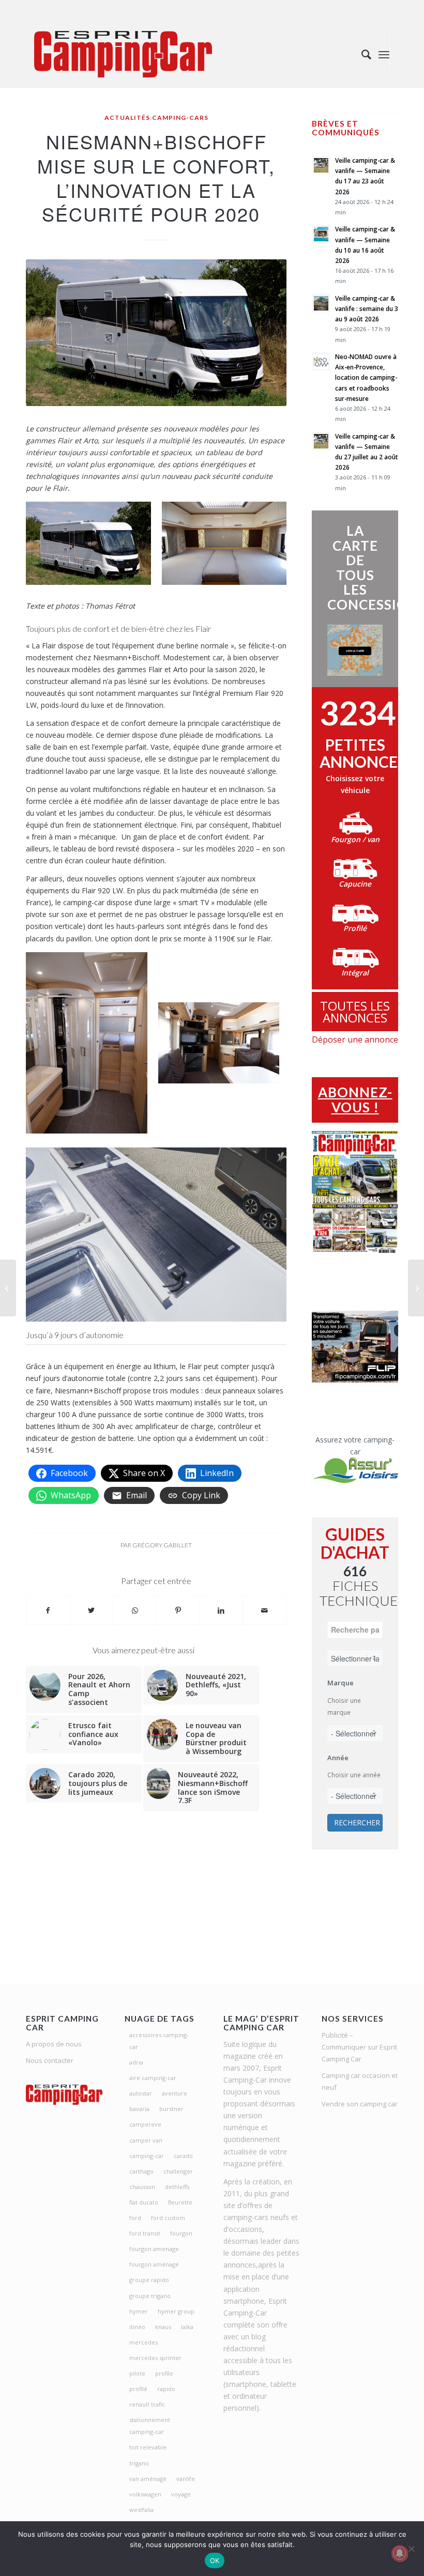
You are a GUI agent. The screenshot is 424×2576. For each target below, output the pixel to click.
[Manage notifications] (400, 2553)
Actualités (127, 118)
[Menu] (384, 54)
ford (135, 2218)
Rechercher (357, 1822)
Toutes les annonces (355, 1012)
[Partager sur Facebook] (48, 1610)
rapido (166, 2389)
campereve (145, 2124)
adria (136, 2062)
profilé (138, 2389)
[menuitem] (361, 54)
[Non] (411, 2549)
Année (338, 1758)
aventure (175, 2093)
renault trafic (147, 2404)
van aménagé (148, 2479)
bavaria (139, 2109)
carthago (141, 2171)
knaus (163, 2327)
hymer (139, 2311)
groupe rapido (149, 2280)
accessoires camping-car (159, 2041)
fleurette (180, 2202)
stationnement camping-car (150, 2426)
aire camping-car (153, 2078)
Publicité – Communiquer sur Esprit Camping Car (359, 2047)
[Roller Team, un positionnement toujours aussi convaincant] (416, 1288)
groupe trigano (150, 2296)
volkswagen (145, 2494)
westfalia (141, 2510)
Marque (340, 1683)
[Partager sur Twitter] (92, 1610)
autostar (141, 2093)
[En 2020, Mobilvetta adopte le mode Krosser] (8, 1288)
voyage (181, 2494)
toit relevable (148, 2447)
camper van (146, 2140)
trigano (139, 2463)
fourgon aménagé (154, 2264)
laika (187, 2327)
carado (183, 2156)
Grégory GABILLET (162, 1545)
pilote (137, 2373)
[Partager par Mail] (264, 1610)
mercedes (143, 2342)
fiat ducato (144, 2202)
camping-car (147, 2156)
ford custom (168, 2218)
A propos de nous (54, 2044)
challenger (178, 2171)
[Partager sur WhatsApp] (135, 1610)
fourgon (181, 2233)
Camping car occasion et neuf (360, 2081)
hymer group (176, 2311)
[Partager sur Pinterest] (178, 1610)
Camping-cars (180, 118)
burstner (171, 2109)
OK (215, 2561)
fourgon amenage (154, 2249)
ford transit (145, 2233)
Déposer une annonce (355, 1039)
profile (164, 2373)
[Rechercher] (361, 54)
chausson (142, 2187)
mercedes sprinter (155, 2358)
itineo (137, 2327)
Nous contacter (50, 2060)
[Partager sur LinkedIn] (222, 1610)
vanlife (186, 2479)
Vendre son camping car (360, 2104)
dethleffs (177, 2187)
